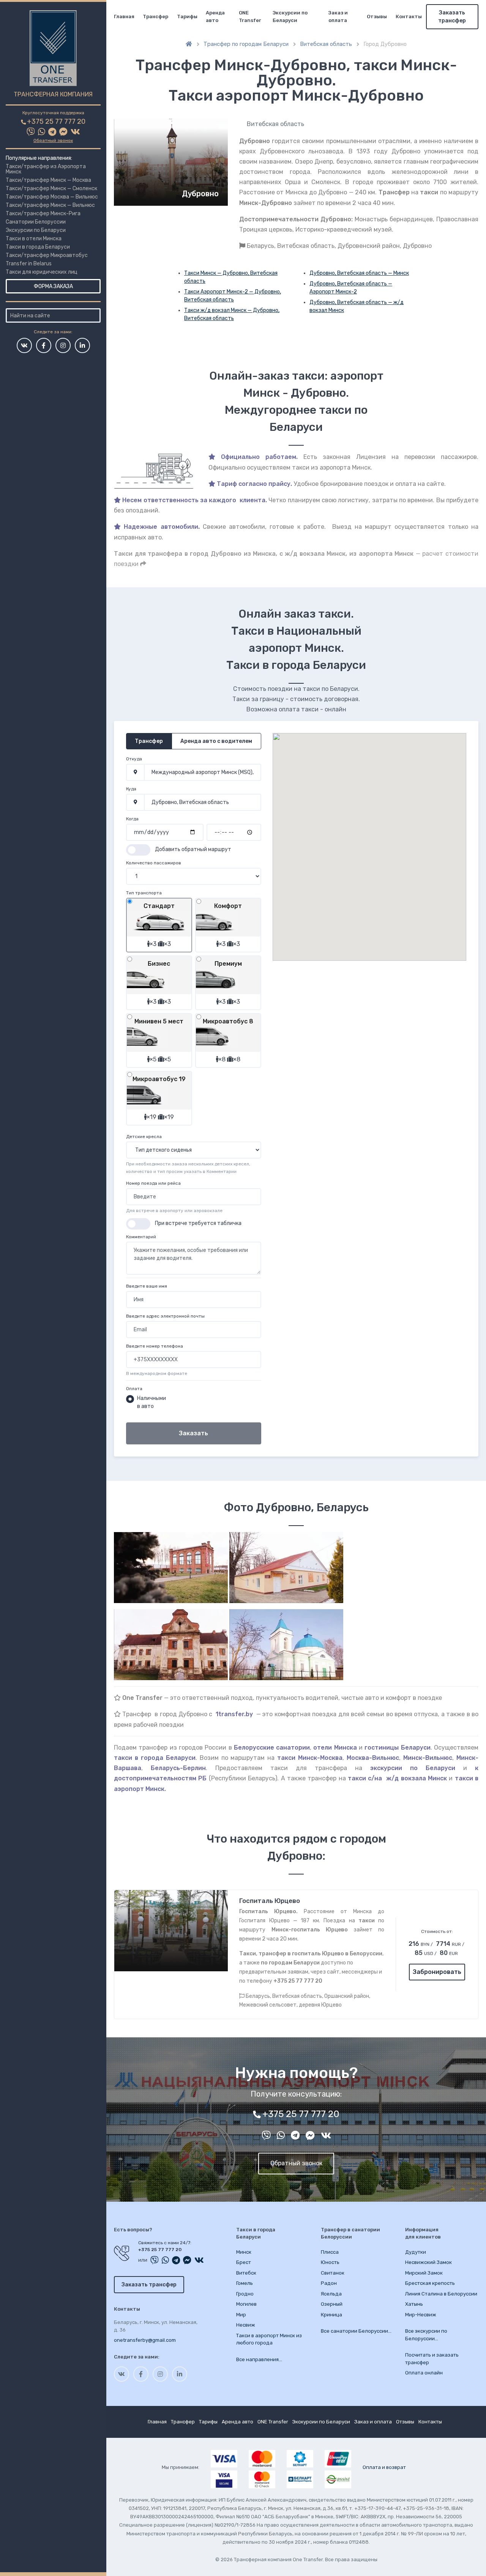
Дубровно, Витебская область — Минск (359, 273)
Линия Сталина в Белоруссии (441, 2294)
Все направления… (259, 2359)
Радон (329, 2283)
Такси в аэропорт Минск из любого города (269, 2339)
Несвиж (246, 2325)
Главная (124, 17)
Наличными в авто (151, 1402)
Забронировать (437, 1972)
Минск (244, 2252)
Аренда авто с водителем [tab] (216, 741)
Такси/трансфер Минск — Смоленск (51, 188)
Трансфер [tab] (149, 741)
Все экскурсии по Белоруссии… (426, 2335)
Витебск (246, 2273)
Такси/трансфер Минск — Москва (48, 180)
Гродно (245, 2294)
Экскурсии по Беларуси (36, 230)
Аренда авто (215, 17)
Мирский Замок (424, 2273)
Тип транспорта (144, 893)
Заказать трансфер (452, 17)
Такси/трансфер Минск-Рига (43, 214)
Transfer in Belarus (29, 264)
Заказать (193, 1433)
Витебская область (326, 44)
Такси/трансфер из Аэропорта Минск (46, 169)
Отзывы (377, 17)
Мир (241, 2315)
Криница (331, 2315)
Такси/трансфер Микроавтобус (47, 255)
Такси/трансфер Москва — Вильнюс (52, 197)
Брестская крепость (430, 2283)
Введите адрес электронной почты (165, 1316)
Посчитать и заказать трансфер (432, 2359)
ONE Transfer (250, 17)
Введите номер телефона (155, 1346)
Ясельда (331, 2294)
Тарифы (187, 17)
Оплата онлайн (424, 2373)
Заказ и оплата (338, 17)
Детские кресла (144, 1137)
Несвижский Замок (428, 2262)
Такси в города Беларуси (38, 247)
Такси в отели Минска (34, 239)
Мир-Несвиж (421, 2315)
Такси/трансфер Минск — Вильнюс (50, 205)
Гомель (245, 2283)
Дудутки (416, 2252)
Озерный (332, 2304)
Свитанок (333, 2273)
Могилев (246, 2304)
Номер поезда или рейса (153, 1183)
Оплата (134, 1389)
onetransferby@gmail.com (145, 2340)
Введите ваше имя (147, 1286)
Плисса (330, 2252)
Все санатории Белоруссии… (356, 2331)
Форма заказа (53, 286)
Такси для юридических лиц (42, 272)
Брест (244, 2262)
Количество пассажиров (154, 863)
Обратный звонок (53, 140)
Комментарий (141, 1237)
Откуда (134, 759)
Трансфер (155, 17)
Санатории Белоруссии (36, 222)
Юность (330, 2262)
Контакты (409, 17)
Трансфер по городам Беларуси (246, 44)
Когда (132, 819)
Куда (131, 789)
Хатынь (414, 2304)
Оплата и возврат (384, 2467)
